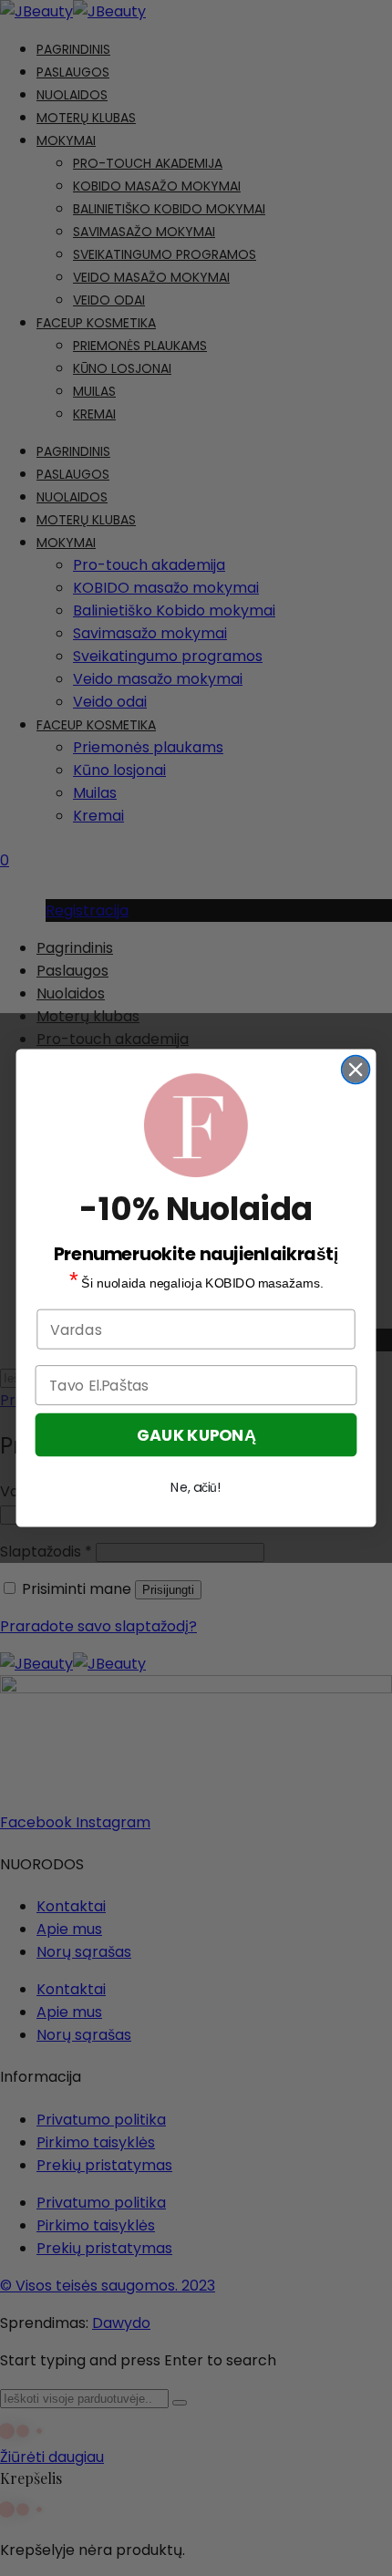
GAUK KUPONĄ (196, 1435)
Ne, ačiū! (196, 1487)
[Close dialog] (356, 1070)
